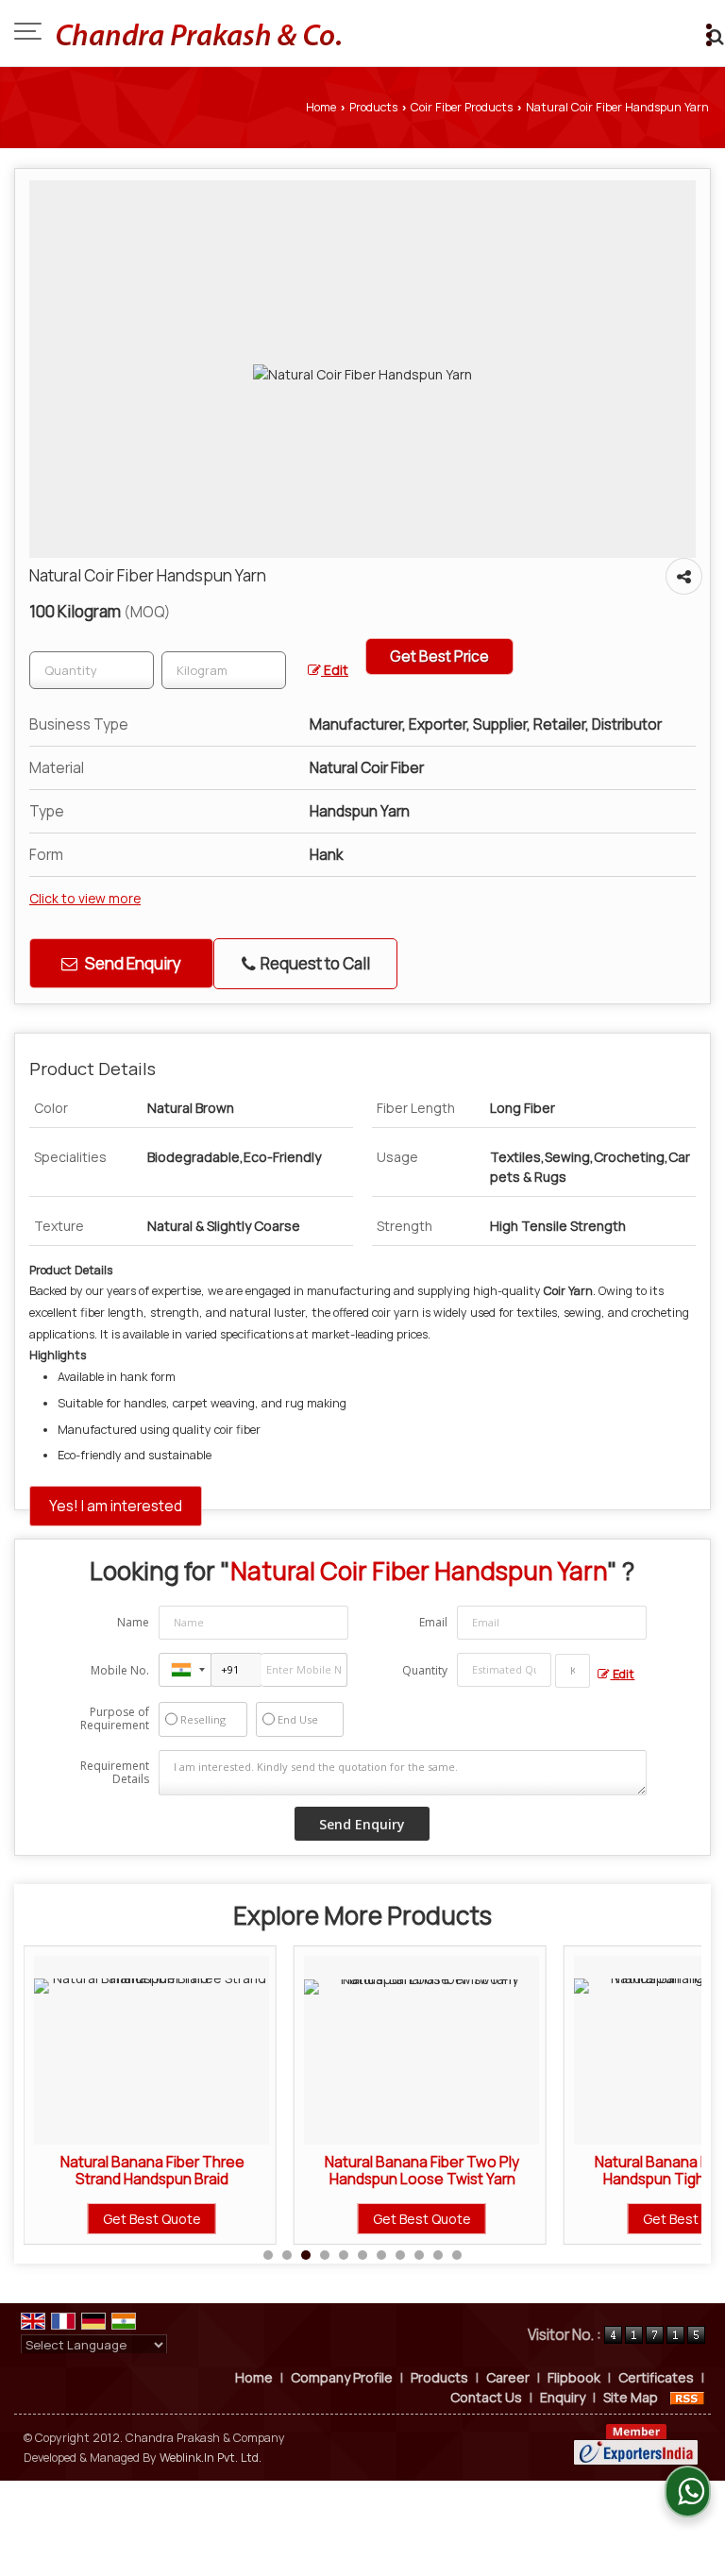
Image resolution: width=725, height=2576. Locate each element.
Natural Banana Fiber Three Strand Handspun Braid (143, 2171)
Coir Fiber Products (462, 107)
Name (133, 1622)
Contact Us (486, 2397)
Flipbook (574, 2377)
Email (433, 1622)
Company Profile (342, 2377)
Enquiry (563, 2397)
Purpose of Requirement (115, 1719)
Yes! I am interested (116, 1506)
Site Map (631, 2397)
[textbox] (224, 670)
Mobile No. (120, 1670)
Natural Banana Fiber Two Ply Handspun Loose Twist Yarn (413, 2171)
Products (373, 107)
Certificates (656, 2377)
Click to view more (85, 898)
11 (457, 2255)
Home (321, 107)
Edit (335, 670)
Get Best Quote (143, 2219)
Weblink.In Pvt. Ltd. (211, 2458)
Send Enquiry (132, 963)
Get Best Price (439, 657)
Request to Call (314, 963)
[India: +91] (185, 1670)
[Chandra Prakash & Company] (199, 33)
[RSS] (687, 2397)
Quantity (425, 1670)
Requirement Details (115, 1773)
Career (508, 2377)
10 (438, 2255)
